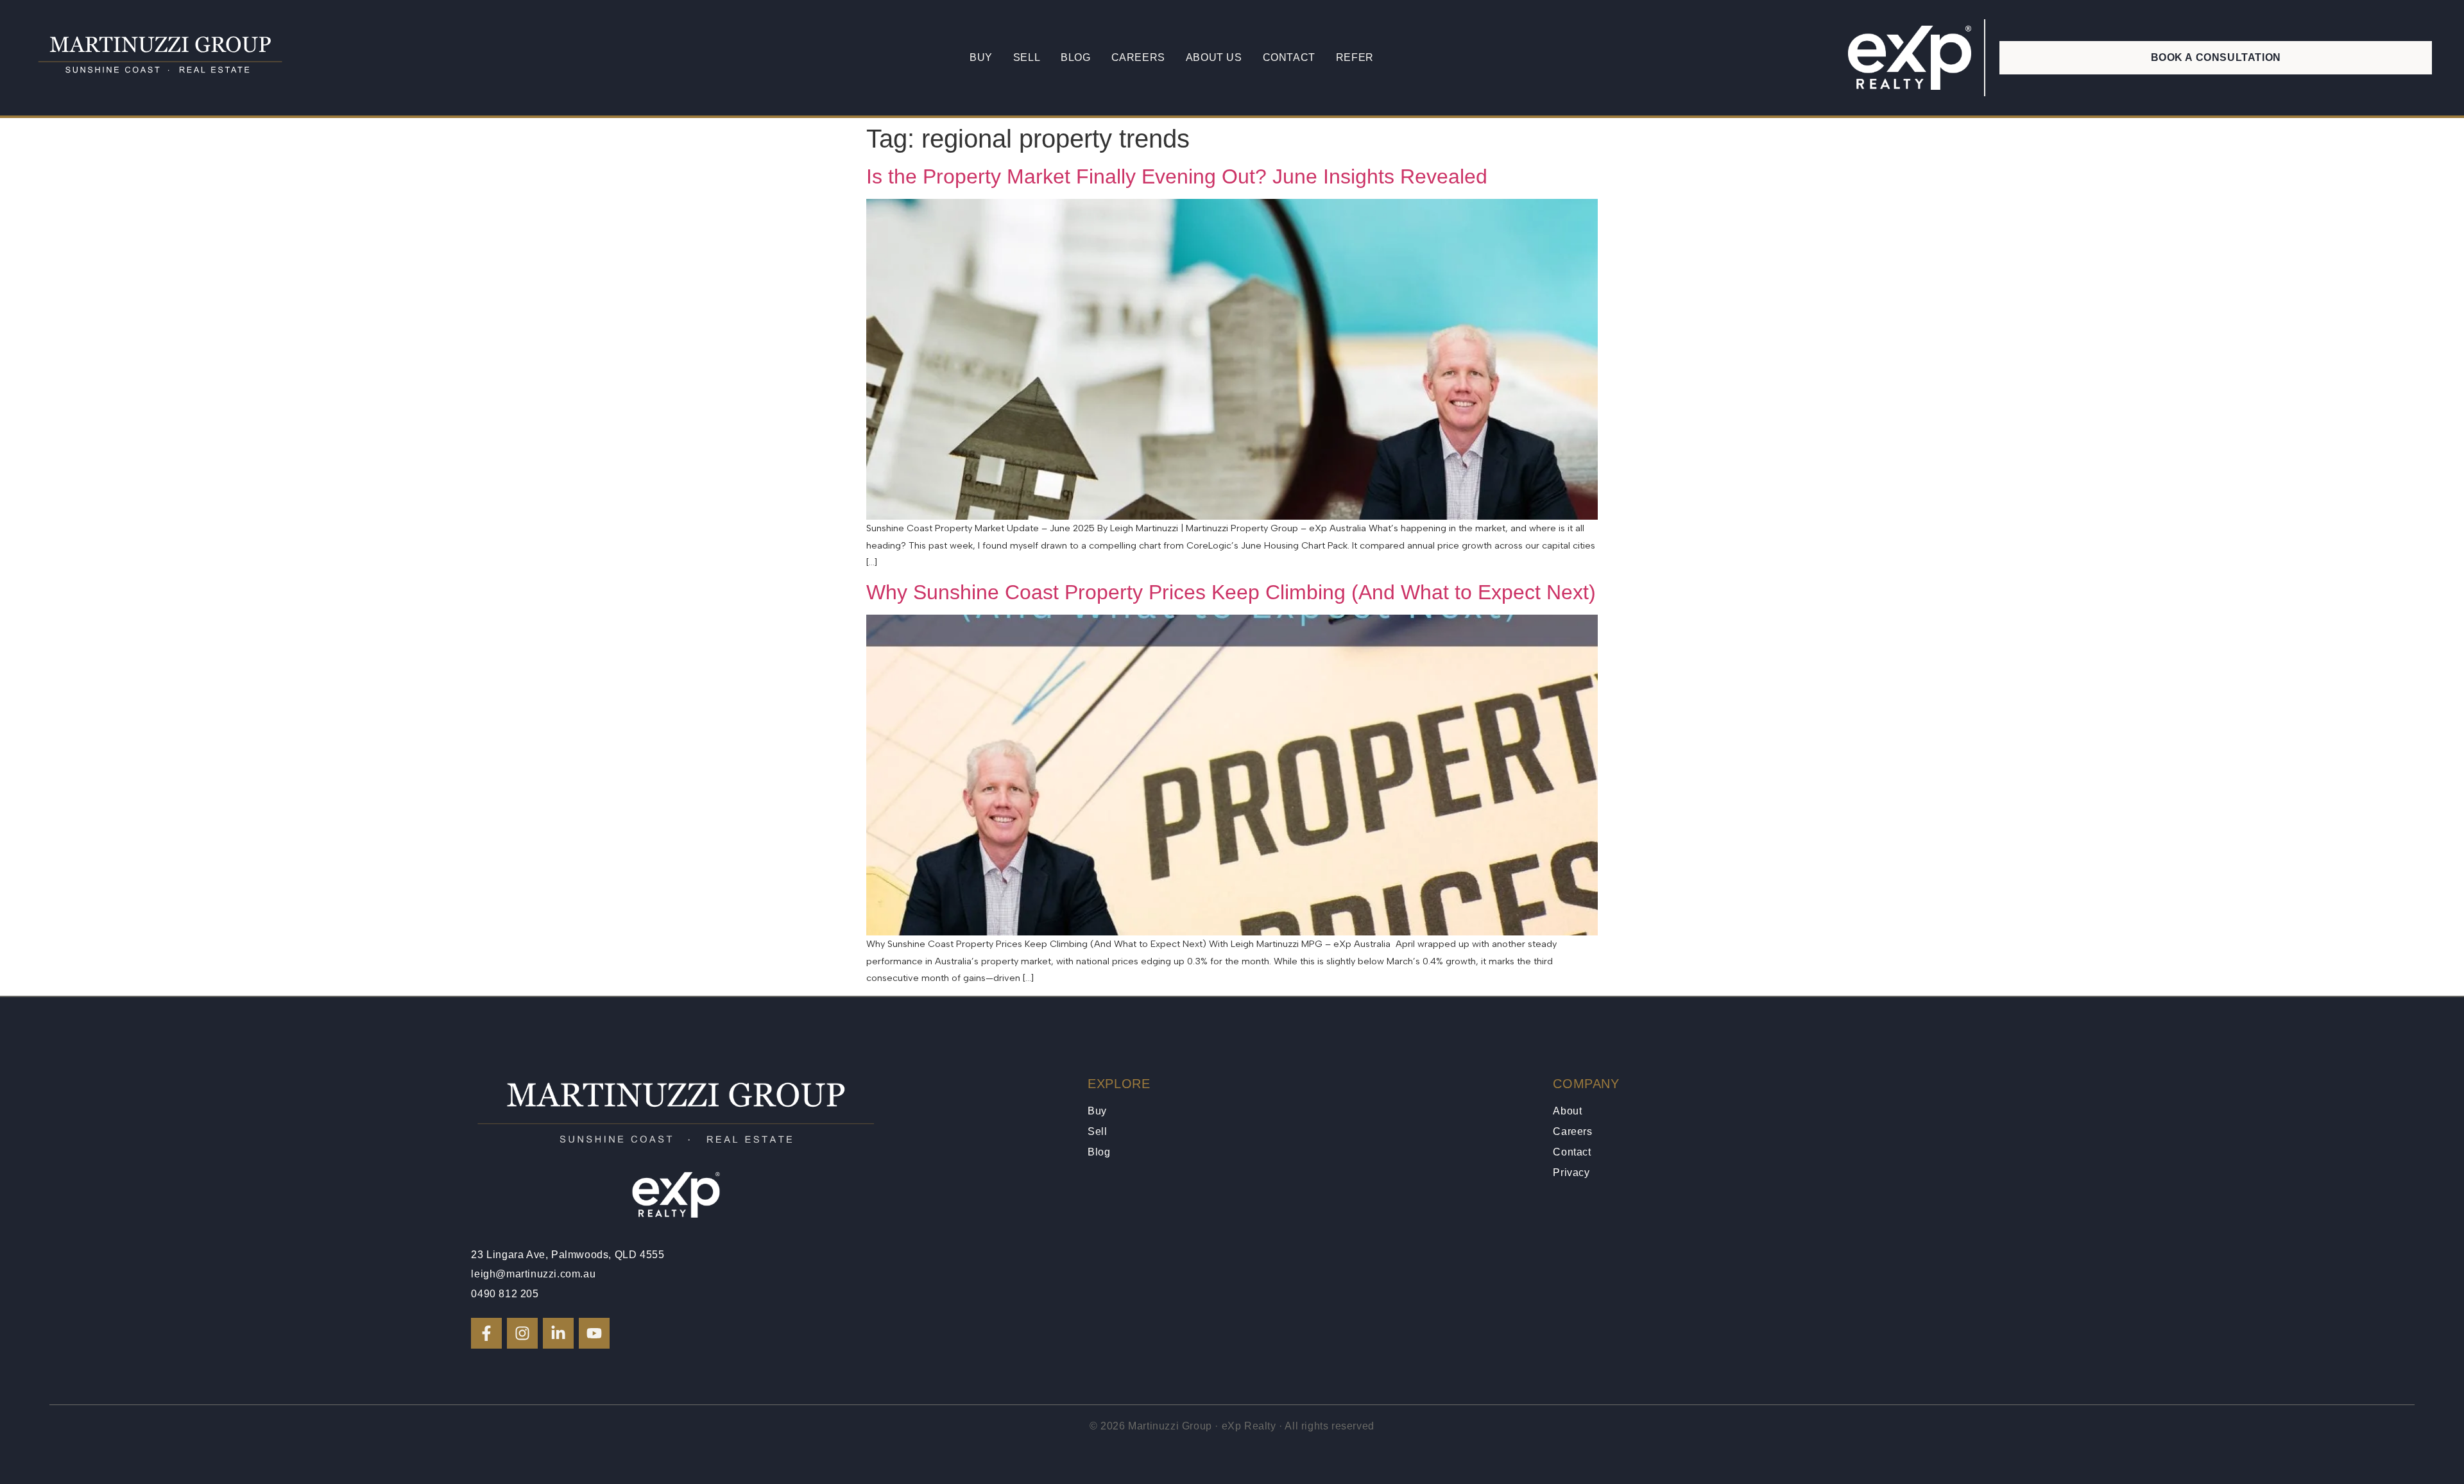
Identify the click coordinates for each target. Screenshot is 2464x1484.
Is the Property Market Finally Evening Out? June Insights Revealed (1177, 176)
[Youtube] (594, 1333)
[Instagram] (522, 1333)
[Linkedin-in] (558, 1333)
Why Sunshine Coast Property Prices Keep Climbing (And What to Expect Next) (1231, 592)
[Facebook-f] (486, 1333)
